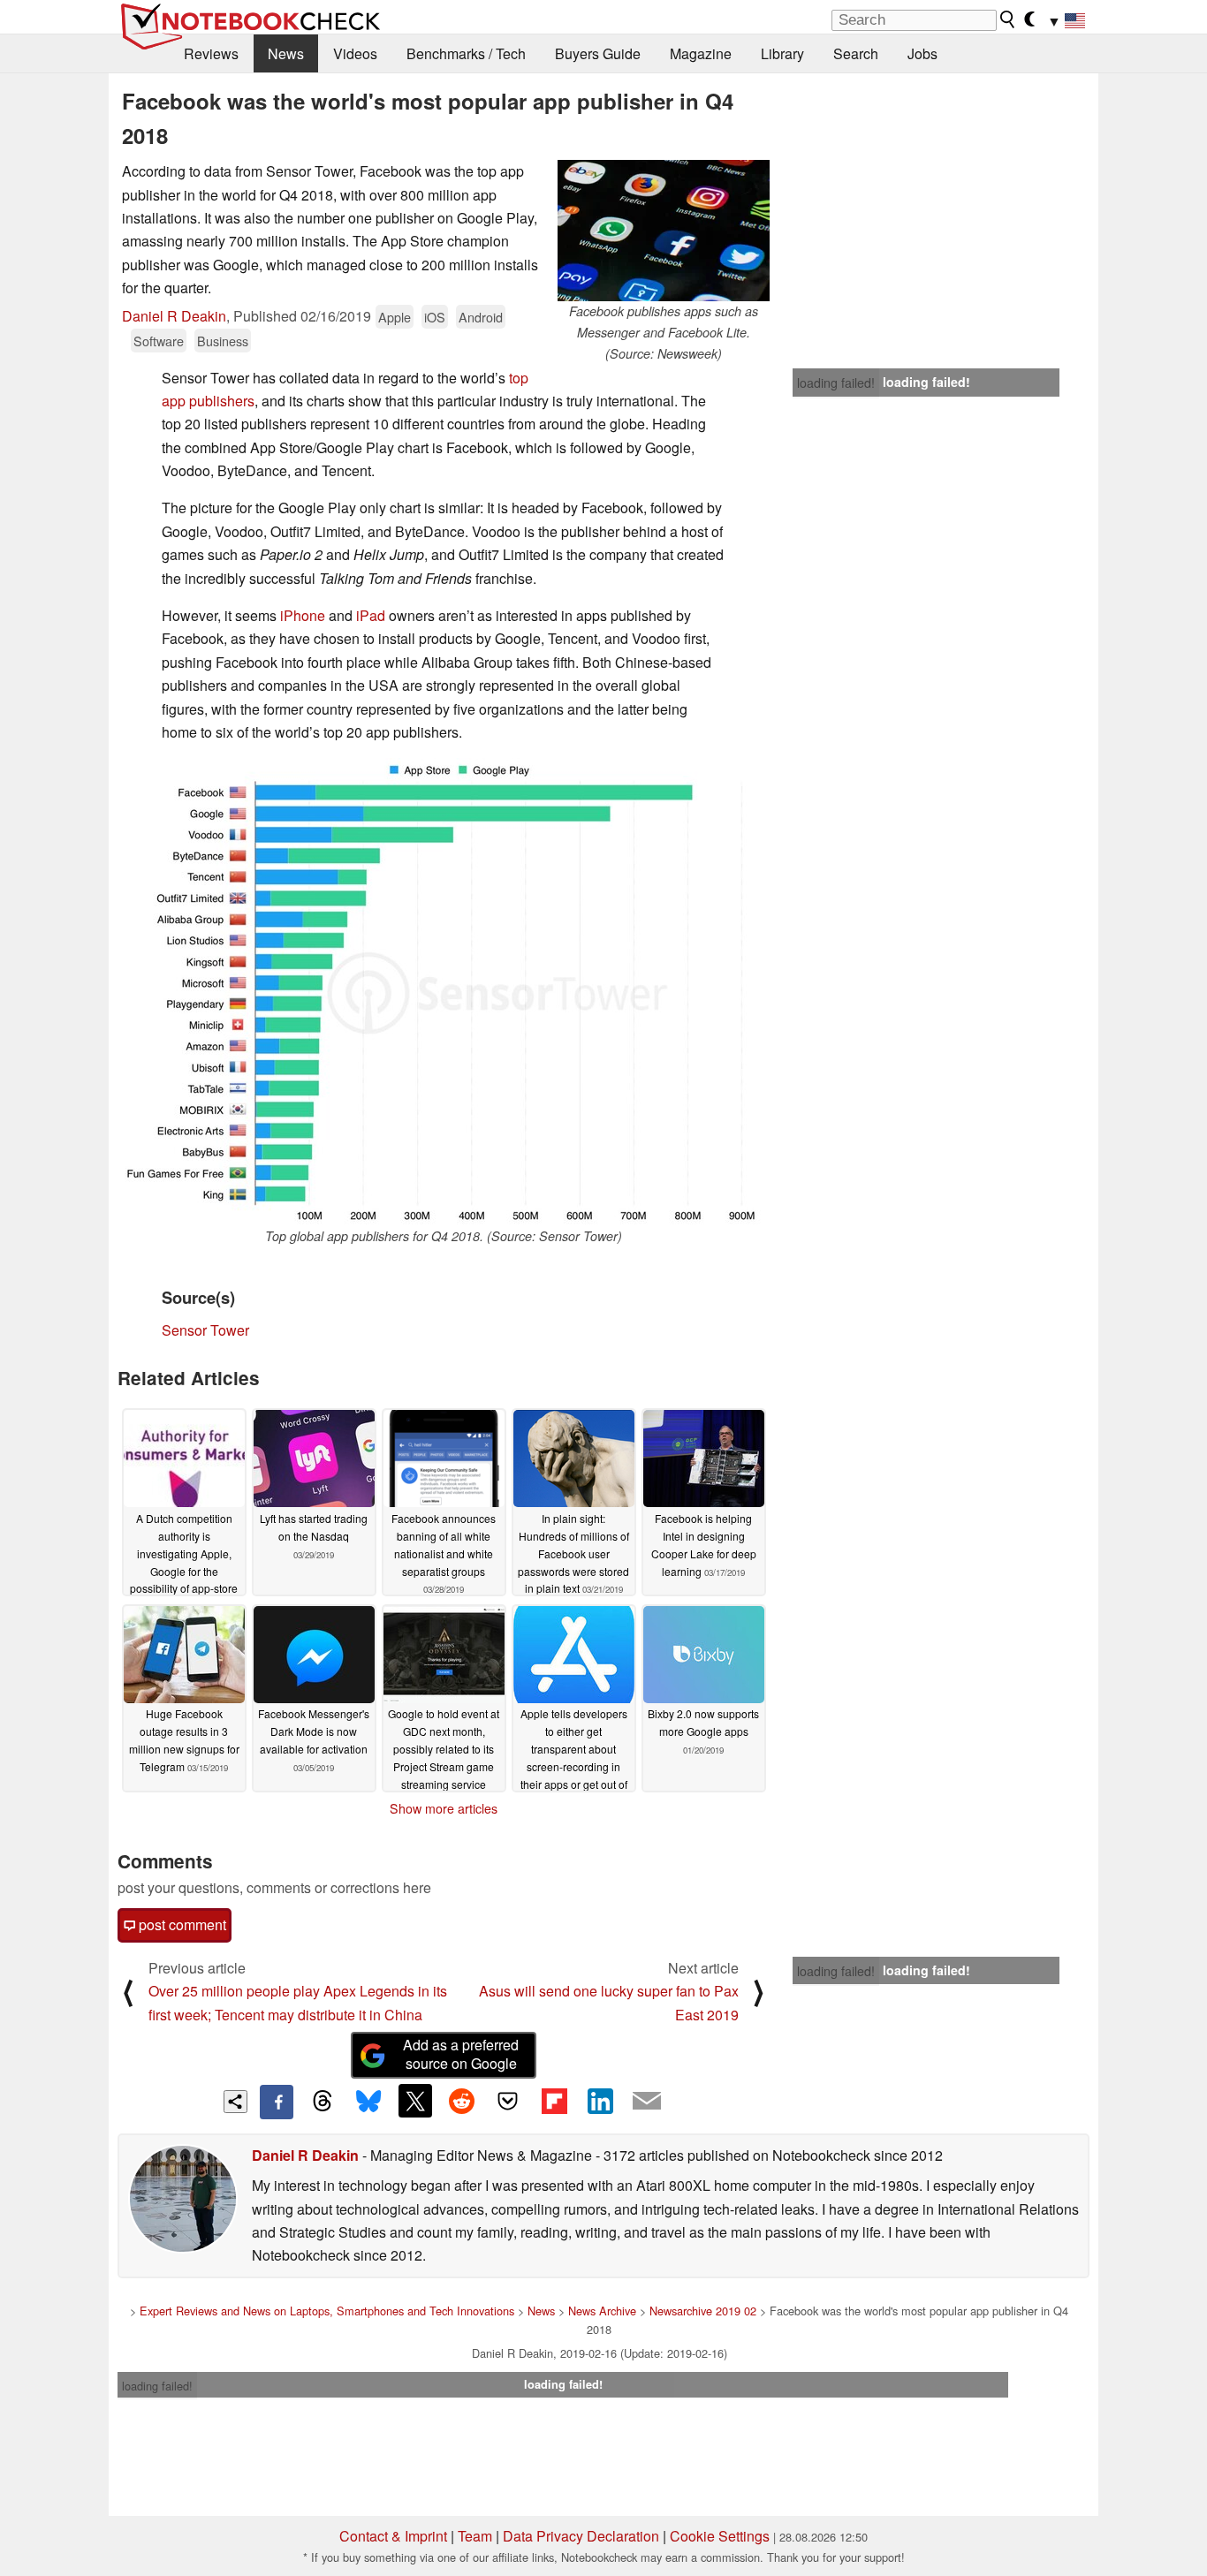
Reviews (211, 53)
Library (782, 53)
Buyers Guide (598, 53)
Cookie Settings (720, 2536)
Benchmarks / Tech (466, 53)
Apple (395, 317)
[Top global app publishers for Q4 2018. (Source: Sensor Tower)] (444, 992)
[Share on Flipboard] (554, 2101)
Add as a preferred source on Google (461, 2054)
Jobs (922, 53)
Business (223, 341)
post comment (181, 1924)
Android (481, 317)
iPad (371, 615)
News (286, 53)
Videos (355, 53)
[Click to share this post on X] (415, 2101)
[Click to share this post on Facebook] (277, 2102)
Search (856, 53)
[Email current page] (647, 2102)
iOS (435, 317)
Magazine (701, 53)
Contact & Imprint (393, 2536)
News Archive (602, 2311)
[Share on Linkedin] (600, 2101)
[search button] (1008, 19)
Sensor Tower (205, 1330)
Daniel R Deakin (174, 316)
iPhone (303, 615)
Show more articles (444, 1808)
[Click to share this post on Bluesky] (368, 2102)
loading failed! (836, 383)
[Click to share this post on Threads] (323, 2102)
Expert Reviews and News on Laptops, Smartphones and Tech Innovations (327, 2311)
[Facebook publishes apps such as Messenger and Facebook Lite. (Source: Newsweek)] (664, 231)
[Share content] (235, 2102)
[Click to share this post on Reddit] (461, 2101)
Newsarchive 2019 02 (703, 2311)
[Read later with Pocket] (508, 2101)
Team (475, 2536)
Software (159, 341)
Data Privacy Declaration (581, 2536)
